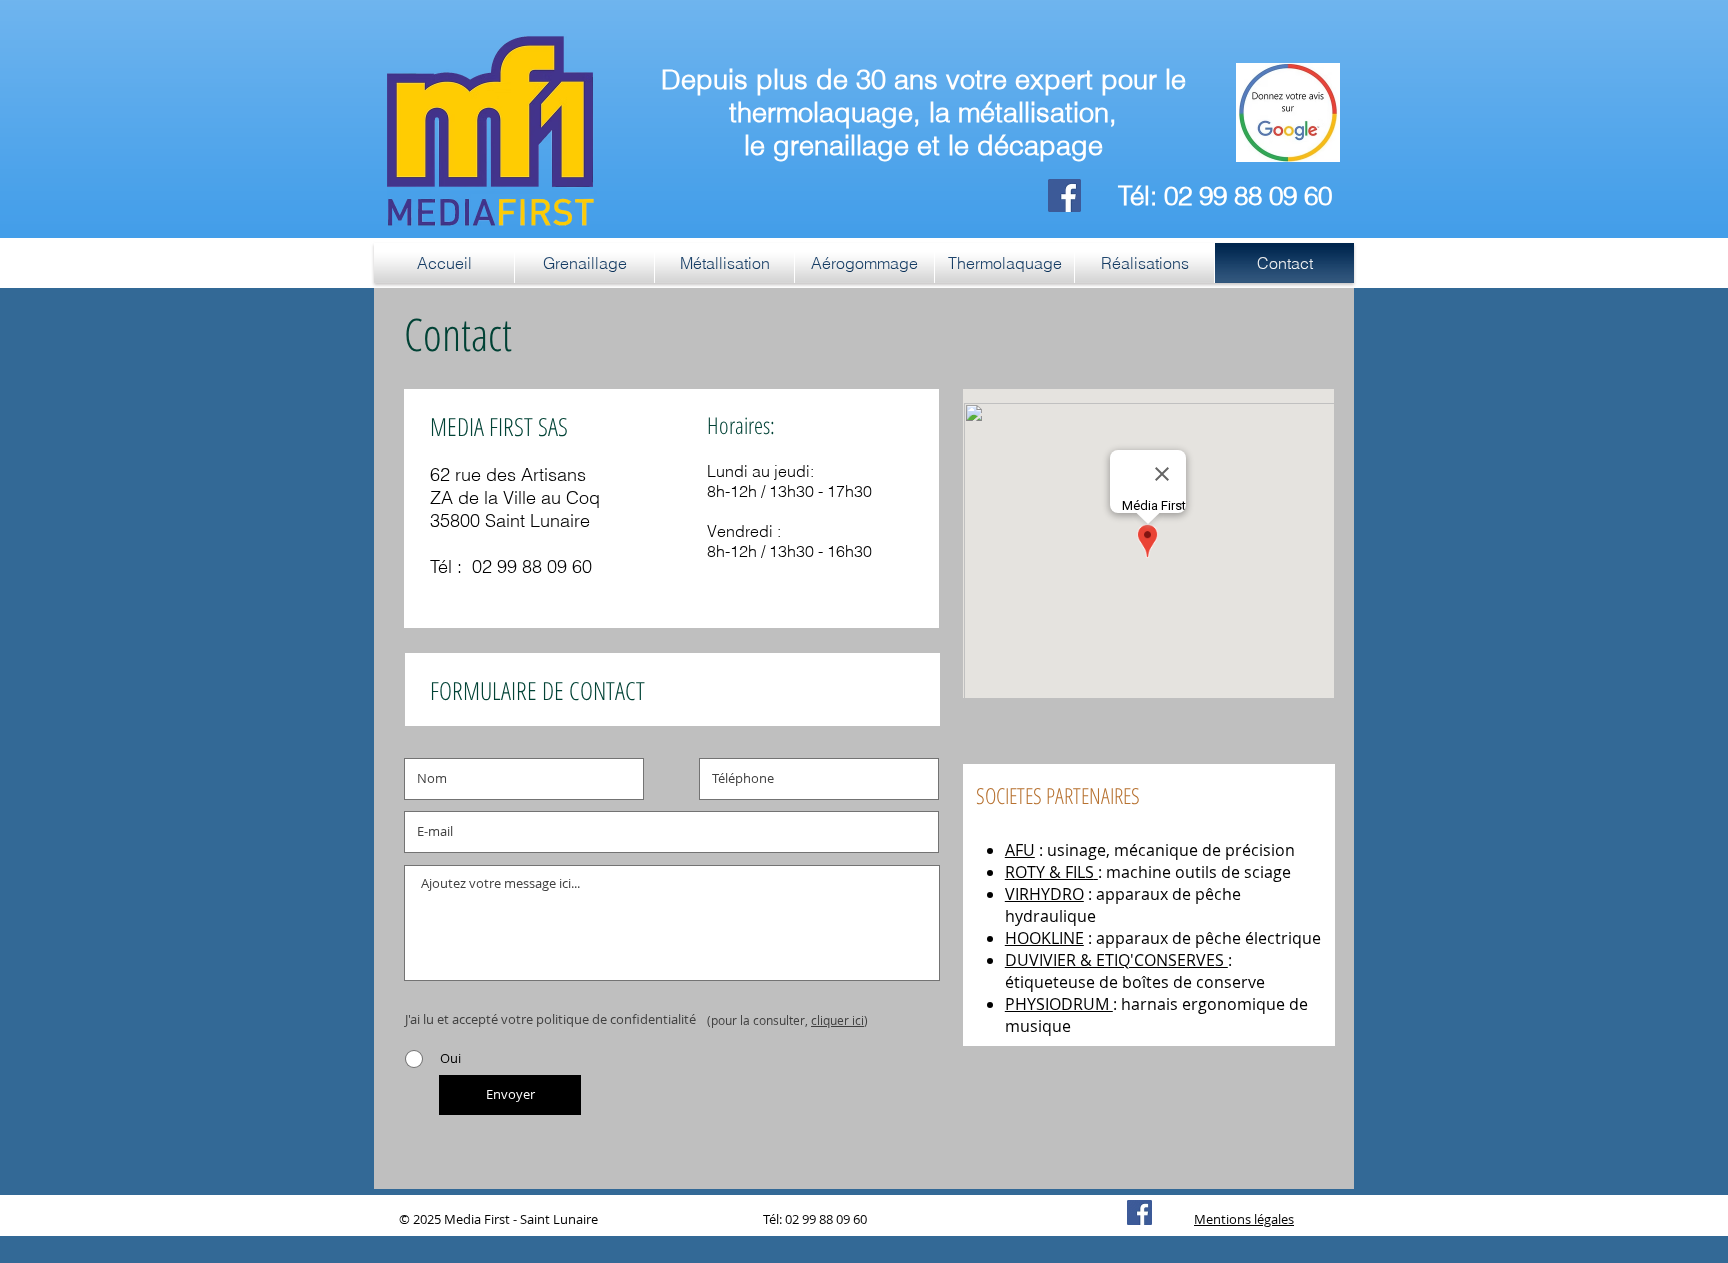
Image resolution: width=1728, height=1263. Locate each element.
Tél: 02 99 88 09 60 (1225, 196)
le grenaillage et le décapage (923, 145)
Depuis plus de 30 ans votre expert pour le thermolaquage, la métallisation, (923, 96)
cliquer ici (837, 1020)
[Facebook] (1064, 195)
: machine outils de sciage (1194, 872)
